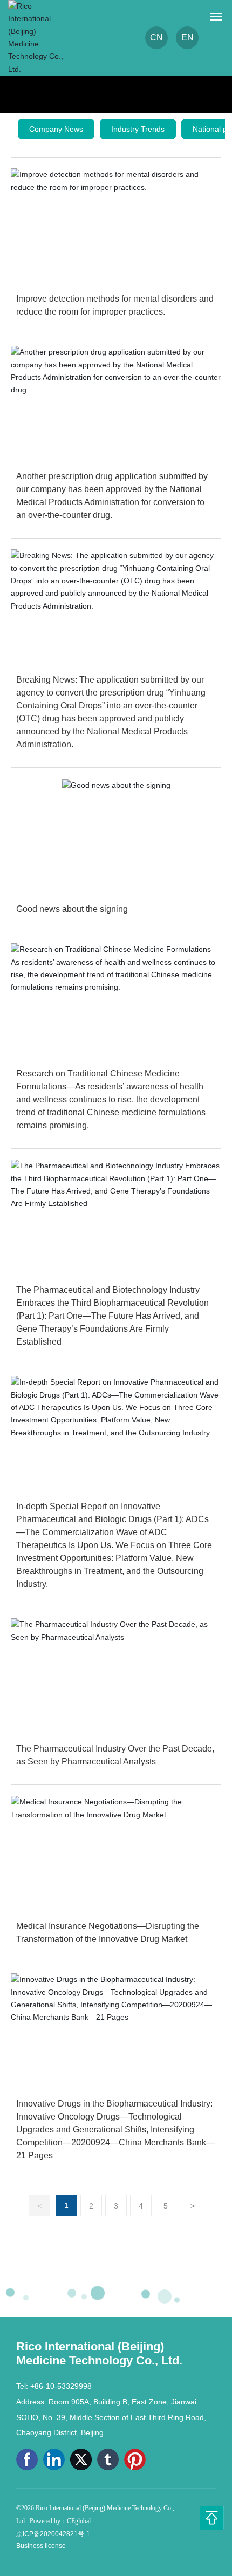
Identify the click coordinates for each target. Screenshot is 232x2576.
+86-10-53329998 (61, 2386)
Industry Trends (138, 129)
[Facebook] (27, 2459)
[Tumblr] (108, 2459)
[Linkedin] (54, 2459)
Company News (56, 129)
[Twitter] (81, 2459)
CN (156, 38)
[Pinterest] (135, 2459)
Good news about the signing (72, 909)
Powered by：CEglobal (60, 2521)
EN (187, 38)
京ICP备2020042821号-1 (53, 2534)
